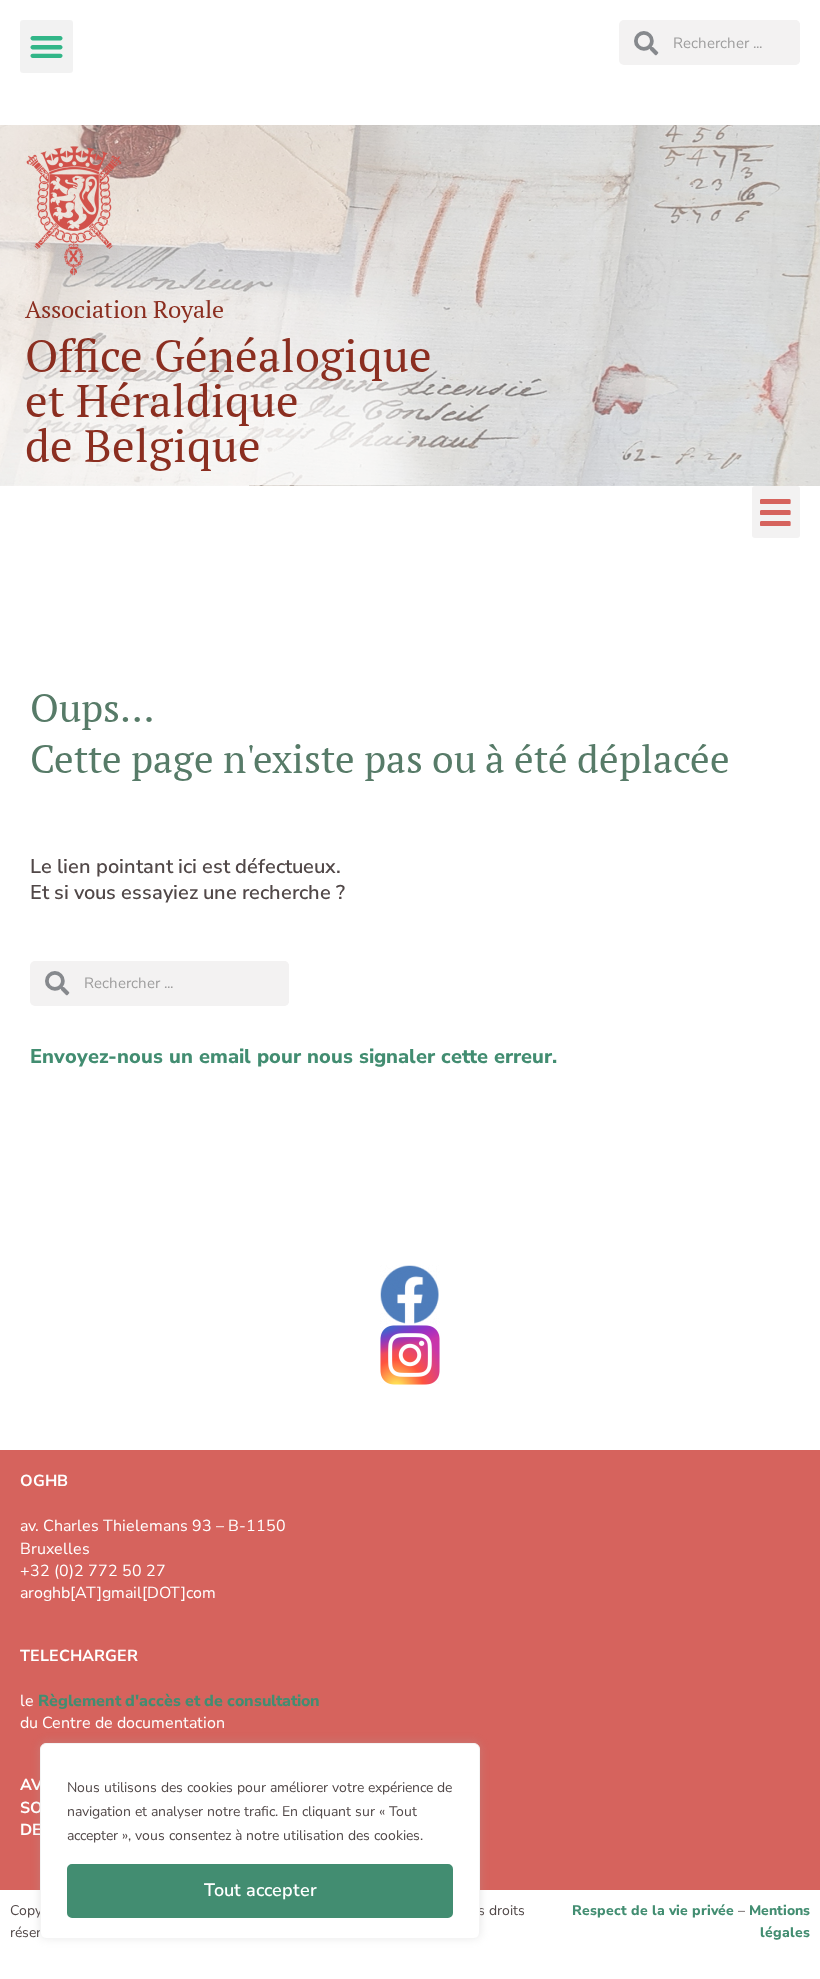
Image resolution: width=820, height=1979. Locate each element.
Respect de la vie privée (653, 1910)
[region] (260, 1841)
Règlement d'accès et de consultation (179, 1701)
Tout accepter (260, 1890)
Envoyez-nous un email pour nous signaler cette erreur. (293, 1056)
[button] (46, 46)
